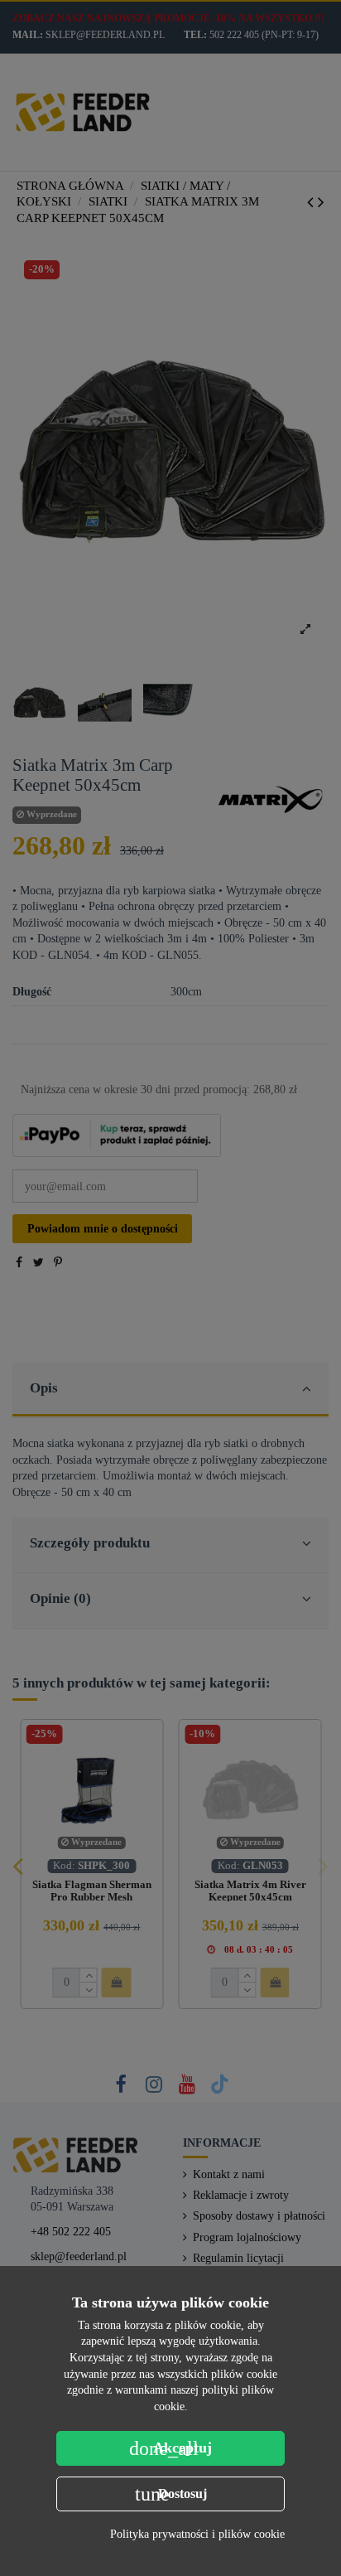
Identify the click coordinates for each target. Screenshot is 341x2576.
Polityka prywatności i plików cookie (197, 2534)
